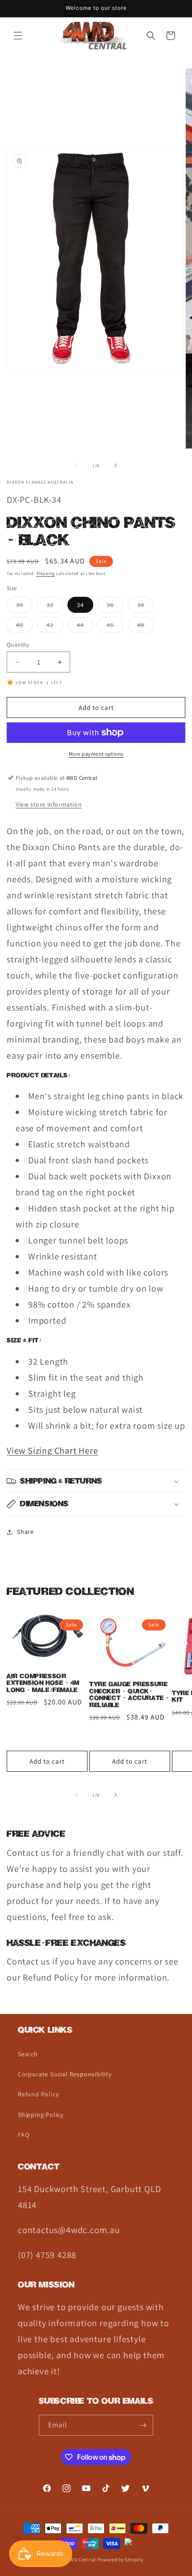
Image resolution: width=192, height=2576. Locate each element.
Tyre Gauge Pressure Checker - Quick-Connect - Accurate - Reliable (129, 1695)
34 (80, 605)
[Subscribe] (143, 2425)
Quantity (18, 645)
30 (24, 607)
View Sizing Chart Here (52, 1451)
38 (145, 607)
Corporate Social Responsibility (65, 2074)
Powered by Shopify (120, 2560)
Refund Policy (38, 2094)
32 (55, 607)
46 (115, 627)
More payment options (96, 754)
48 (145, 627)
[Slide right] (116, 465)
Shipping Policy (41, 2115)
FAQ (23, 2135)
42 (55, 627)
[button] (18, 36)
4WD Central (81, 2560)
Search (28, 2054)
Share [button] (25, 1532)
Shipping (46, 573)
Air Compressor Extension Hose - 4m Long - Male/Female (43, 1683)
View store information (49, 804)
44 (85, 627)
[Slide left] (76, 465)
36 (115, 607)
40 (24, 627)
